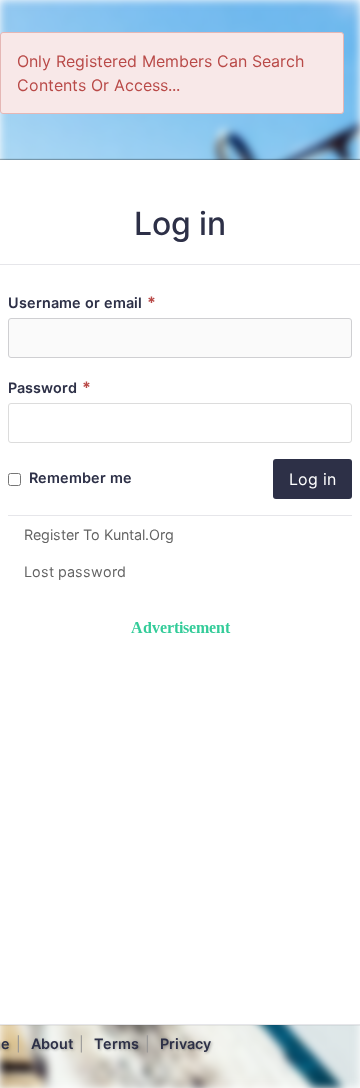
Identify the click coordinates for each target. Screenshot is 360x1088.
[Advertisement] (180, 820)
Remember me (78, 477)
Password (49, 387)
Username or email (82, 302)
